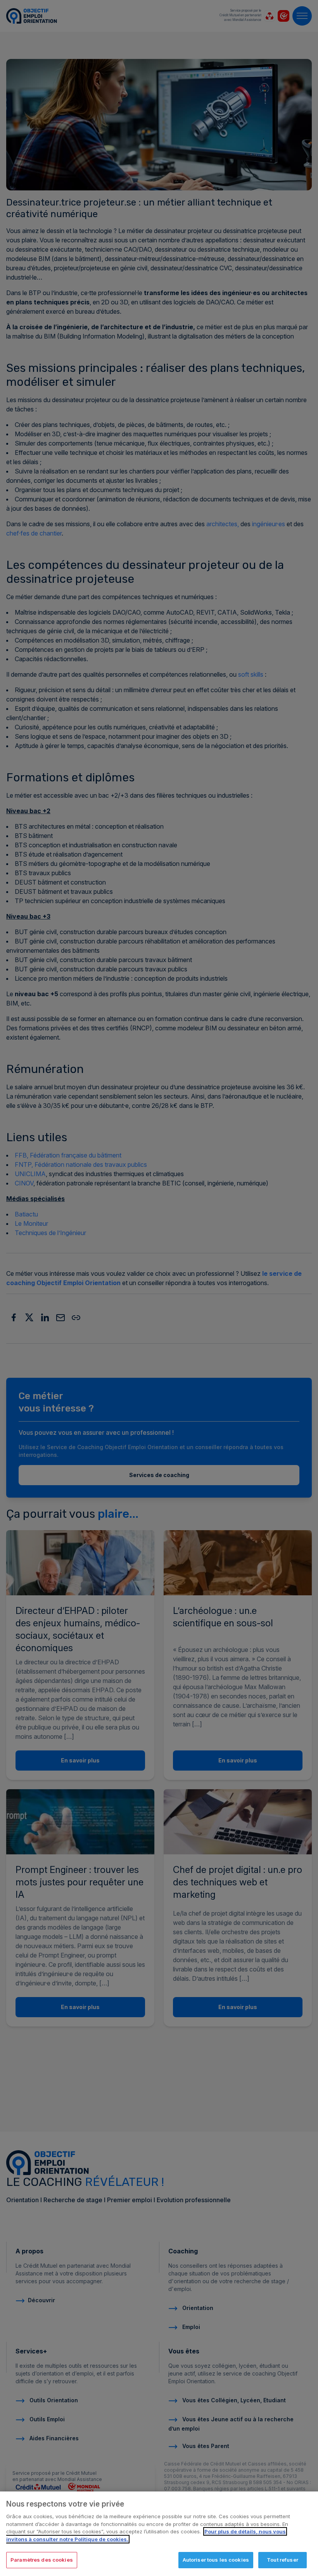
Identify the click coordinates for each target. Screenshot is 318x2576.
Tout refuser (283, 2560)
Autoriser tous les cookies (216, 2560)
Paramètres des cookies (42, 2560)
